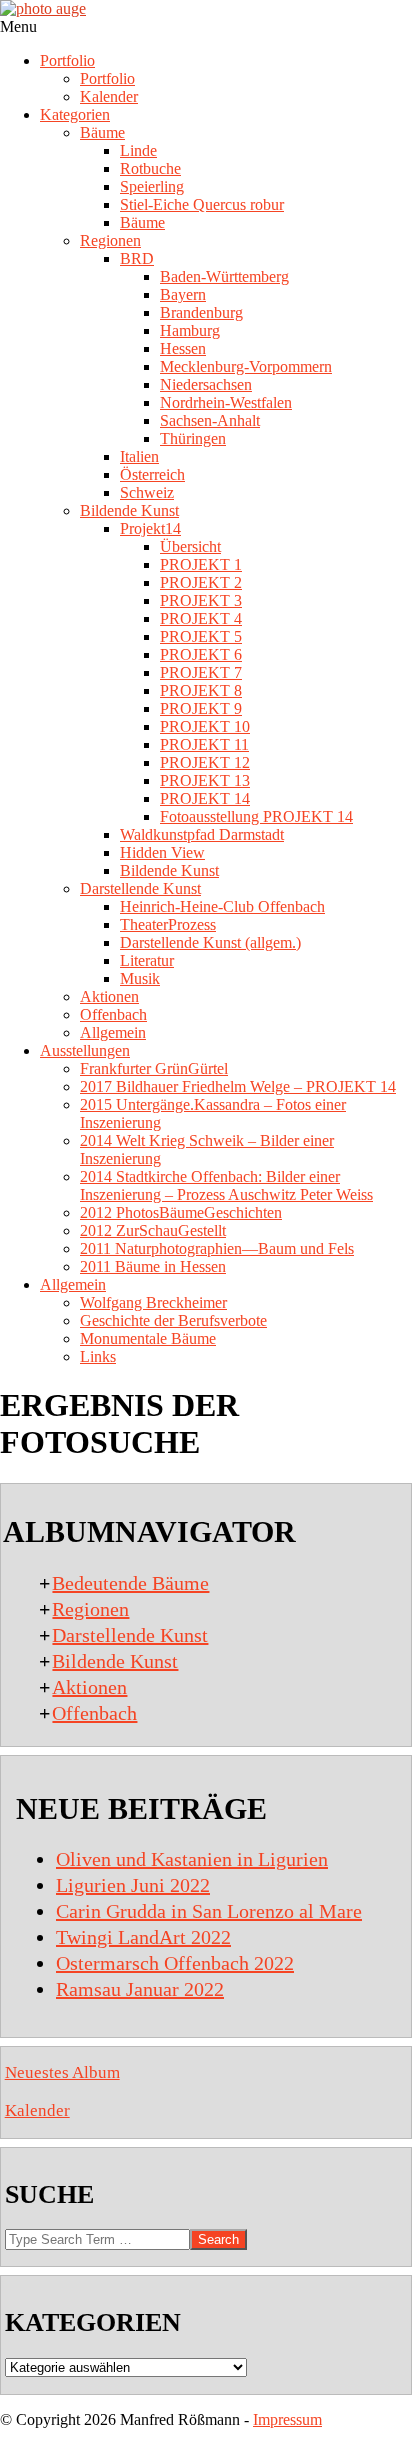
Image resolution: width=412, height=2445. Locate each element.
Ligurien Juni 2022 (133, 1885)
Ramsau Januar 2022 (140, 1989)
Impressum (287, 2419)
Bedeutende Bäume (130, 1583)
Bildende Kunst (115, 1661)
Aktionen (89, 1687)
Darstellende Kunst (130, 1635)
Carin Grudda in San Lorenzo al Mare (209, 1911)
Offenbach (94, 1713)
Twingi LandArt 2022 (143, 1937)
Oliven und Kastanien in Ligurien (192, 1859)
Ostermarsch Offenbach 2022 (175, 1963)
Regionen (90, 1609)
